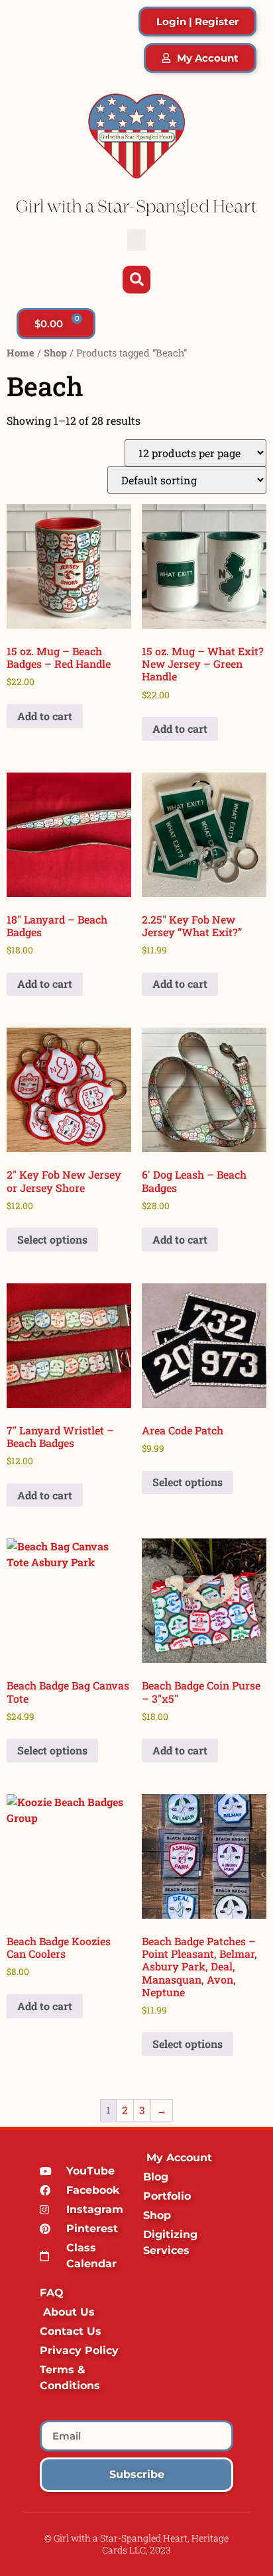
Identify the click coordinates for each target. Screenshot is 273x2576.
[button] (136, 240)
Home (21, 353)
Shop (55, 353)
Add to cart (45, 716)
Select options (52, 1239)
